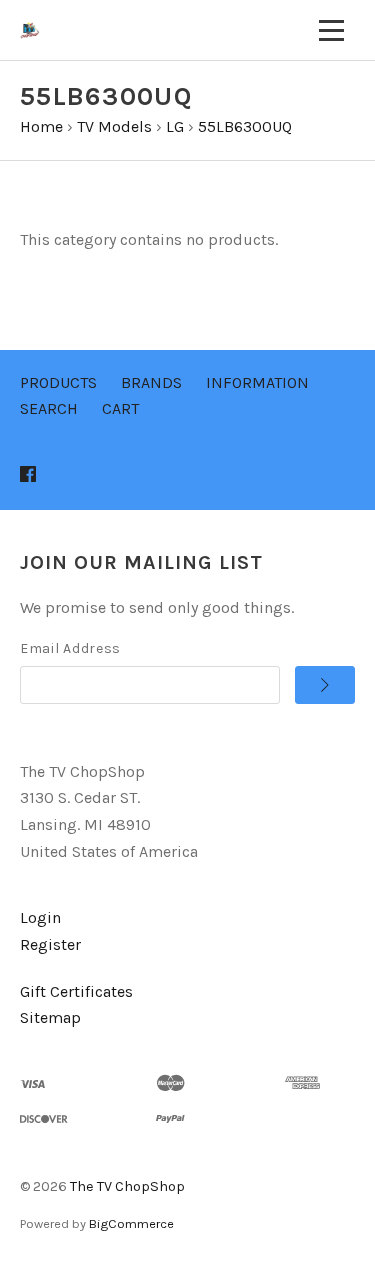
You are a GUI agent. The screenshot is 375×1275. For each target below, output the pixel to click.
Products (58, 382)
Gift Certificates (76, 991)
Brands (151, 382)
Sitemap (50, 1017)
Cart (120, 408)
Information (257, 382)
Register (50, 944)
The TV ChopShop (127, 1186)
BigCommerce (131, 1223)
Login (40, 917)
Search (49, 408)
